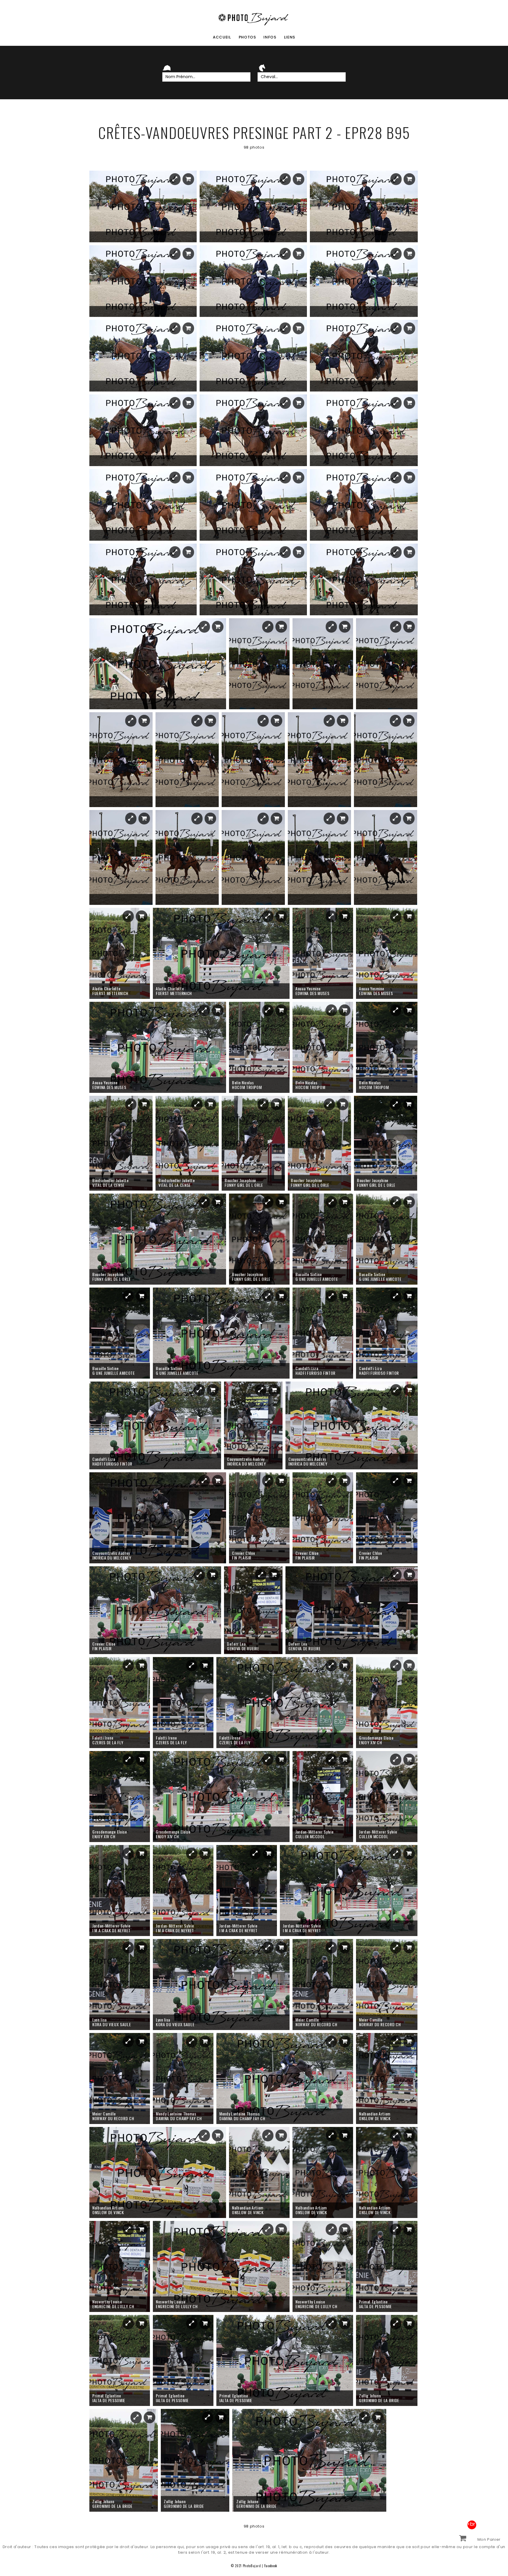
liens (290, 37)
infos (270, 37)
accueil (222, 37)
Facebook (271, 2566)
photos (247, 37)
